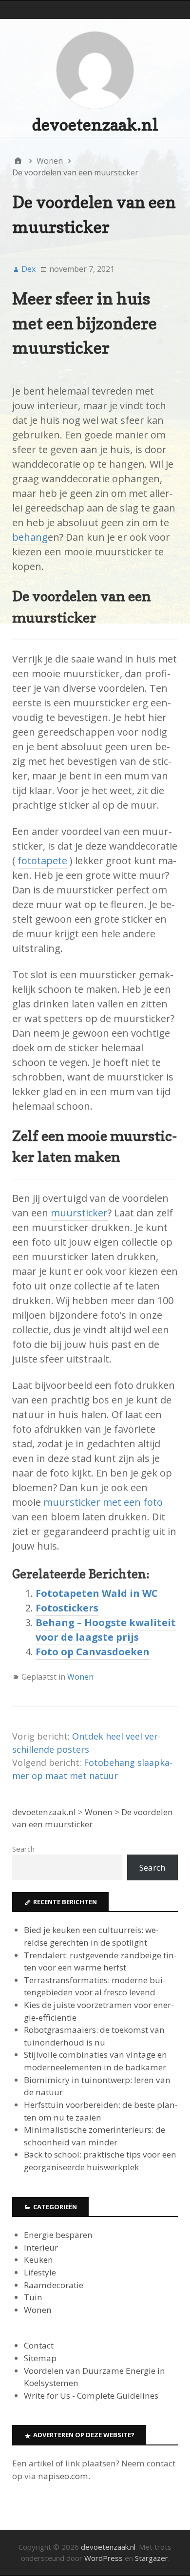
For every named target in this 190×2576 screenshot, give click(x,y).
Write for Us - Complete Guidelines (91, 2396)
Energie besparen (58, 2235)
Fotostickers (67, 1608)
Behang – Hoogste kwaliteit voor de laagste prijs (106, 1630)
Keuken (38, 2260)
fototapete (42, 861)
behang (30, 537)
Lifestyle (40, 2272)
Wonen (80, 1677)
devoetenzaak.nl (95, 124)
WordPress (104, 2558)
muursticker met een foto (103, 1502)
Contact (39, 2345)
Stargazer (152, 2558)
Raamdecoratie (54, 2285)
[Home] (18, 161)
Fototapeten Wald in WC (97, 1593)
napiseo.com (63, 2476)
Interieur (41, 2247)
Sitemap (40, 2358)
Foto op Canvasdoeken (93, 1652)
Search (23, 1849)
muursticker (79, 1213)
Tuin (33, 2297)
